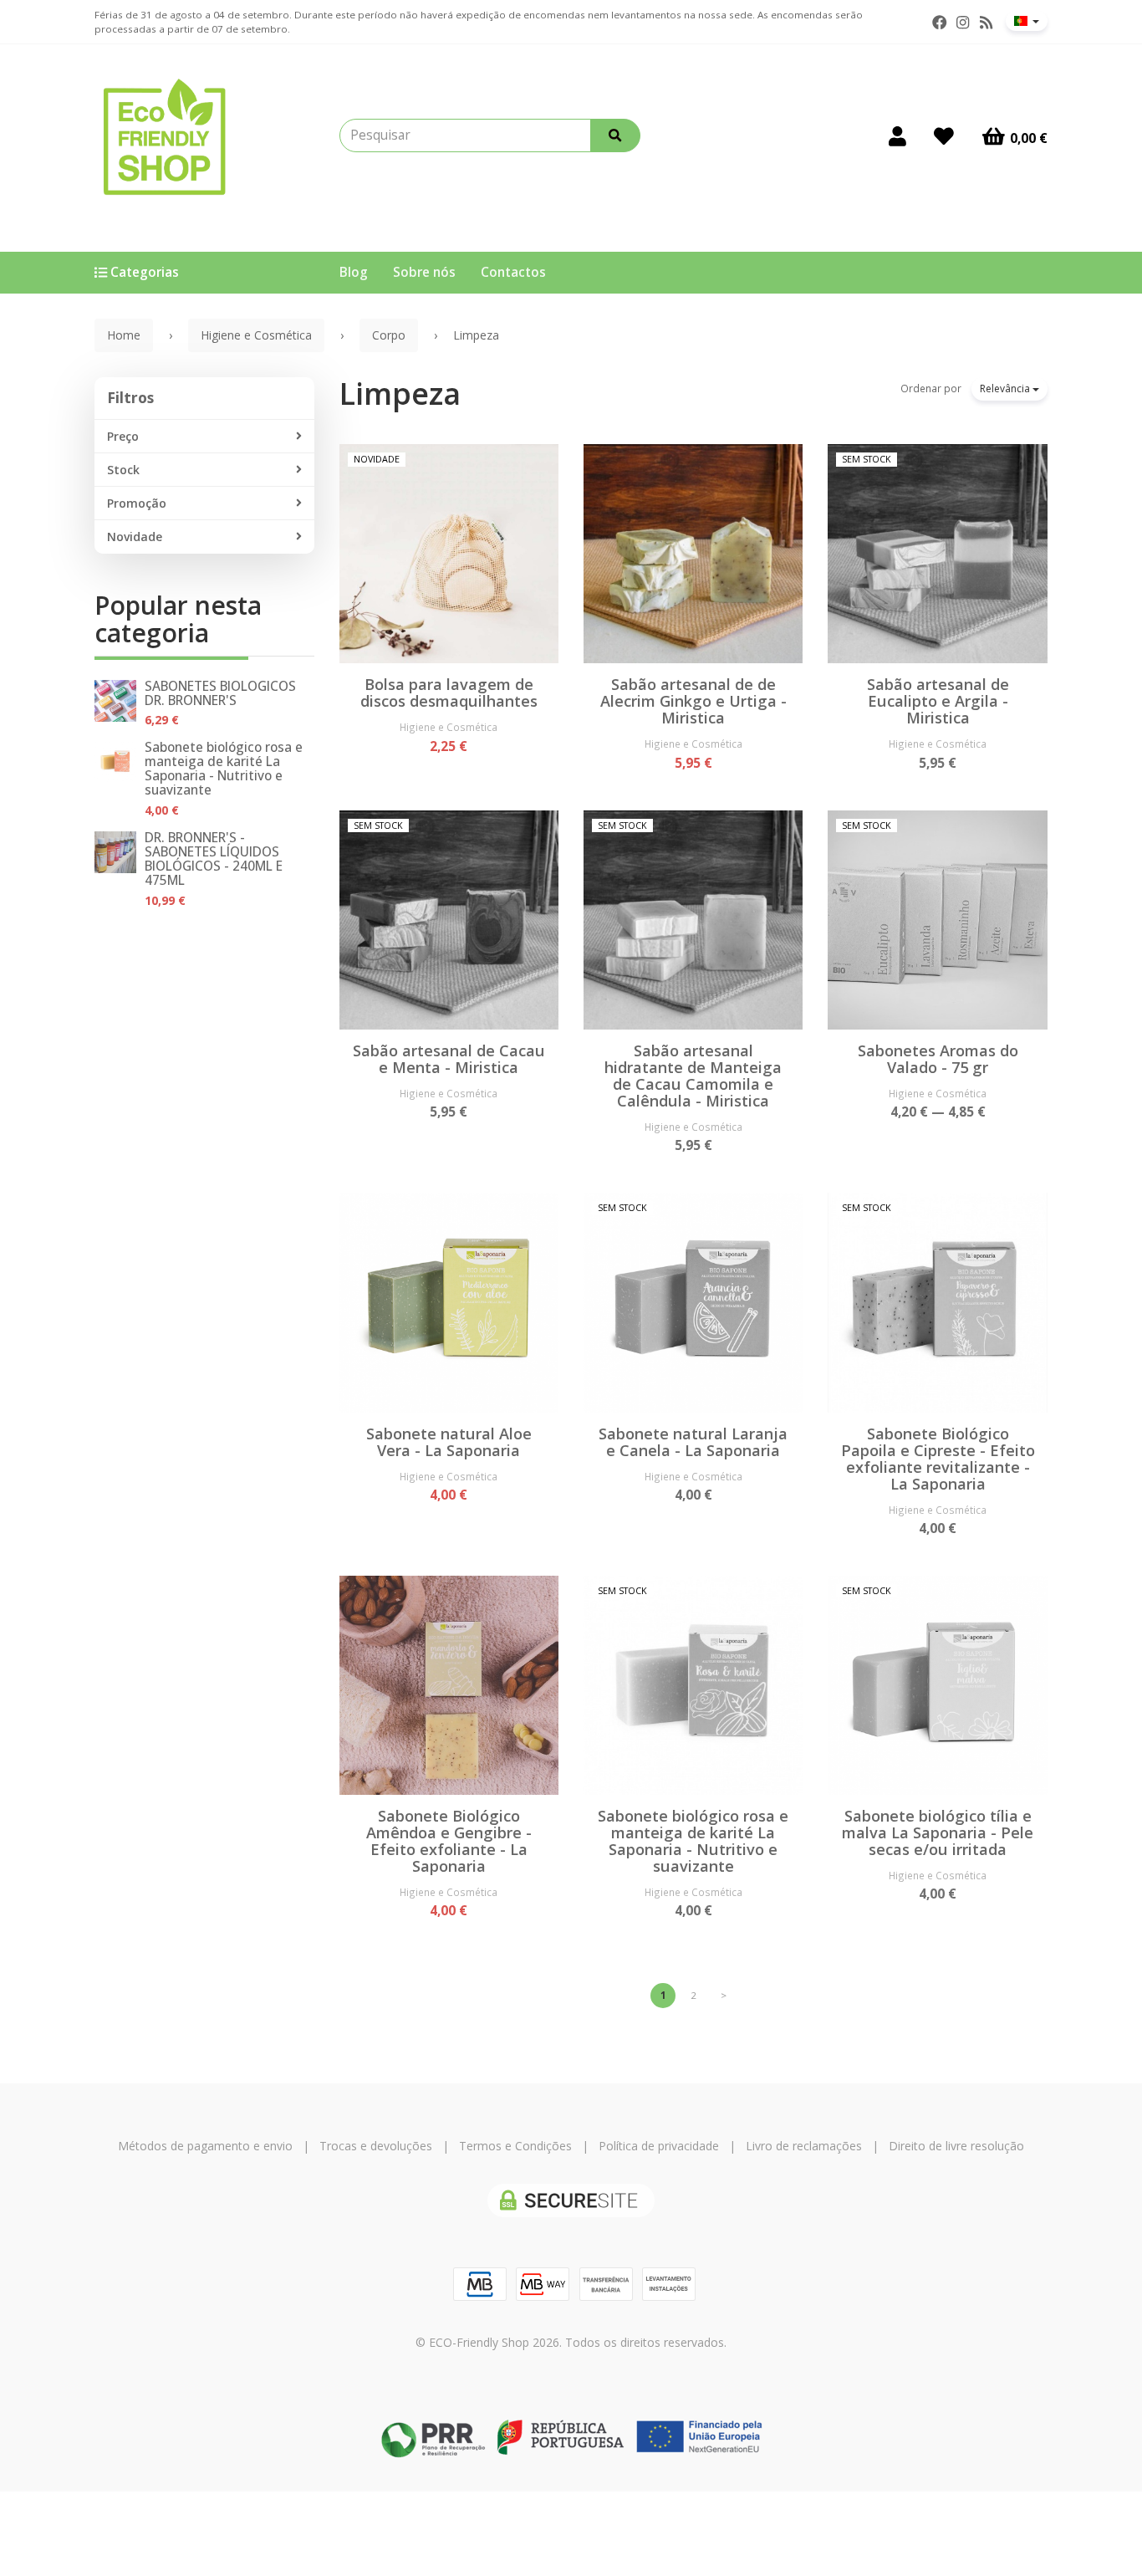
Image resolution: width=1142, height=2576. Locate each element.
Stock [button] (123, 470)
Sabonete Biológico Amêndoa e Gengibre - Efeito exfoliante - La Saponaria (449, 1841)
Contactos (513, 272)
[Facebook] (940, 23)
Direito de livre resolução (956, 2146)
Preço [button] (123, 436)
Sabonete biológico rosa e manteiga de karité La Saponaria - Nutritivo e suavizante (224, 769)
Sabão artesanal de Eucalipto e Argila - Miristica (938, 701)
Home (124, 335)
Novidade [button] (135, 537)
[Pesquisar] (615, 135)
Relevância (1006, 388)
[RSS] (986, 23)
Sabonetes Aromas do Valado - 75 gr (938, 1059)
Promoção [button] (137, 503)
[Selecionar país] (1027, 21)
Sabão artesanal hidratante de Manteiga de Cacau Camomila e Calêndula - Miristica (693, 1076)
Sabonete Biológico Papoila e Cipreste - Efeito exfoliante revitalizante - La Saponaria (938, 1459)
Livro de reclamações (804, 2146)
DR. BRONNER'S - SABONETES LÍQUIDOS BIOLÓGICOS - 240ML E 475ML (214, 859)
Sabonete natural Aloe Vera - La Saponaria (449, 1442)
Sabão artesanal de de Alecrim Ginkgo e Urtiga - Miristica (693, 701)
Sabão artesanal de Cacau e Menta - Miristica (449, 1059)
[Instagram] (963, 23)
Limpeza (400, 394)
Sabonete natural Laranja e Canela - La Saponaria (693, 1442)
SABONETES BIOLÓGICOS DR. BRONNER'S (220, 693)
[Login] (897, 135)
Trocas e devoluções (376, 2146)
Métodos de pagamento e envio (205, 2146)
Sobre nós (424, 272)
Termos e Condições (515, 2146)
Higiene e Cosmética (449, 727)
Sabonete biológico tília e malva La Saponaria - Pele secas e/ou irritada (938, 1832)
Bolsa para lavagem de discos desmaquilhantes (449, 693)
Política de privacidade (659, 2146)
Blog (354, 272)
